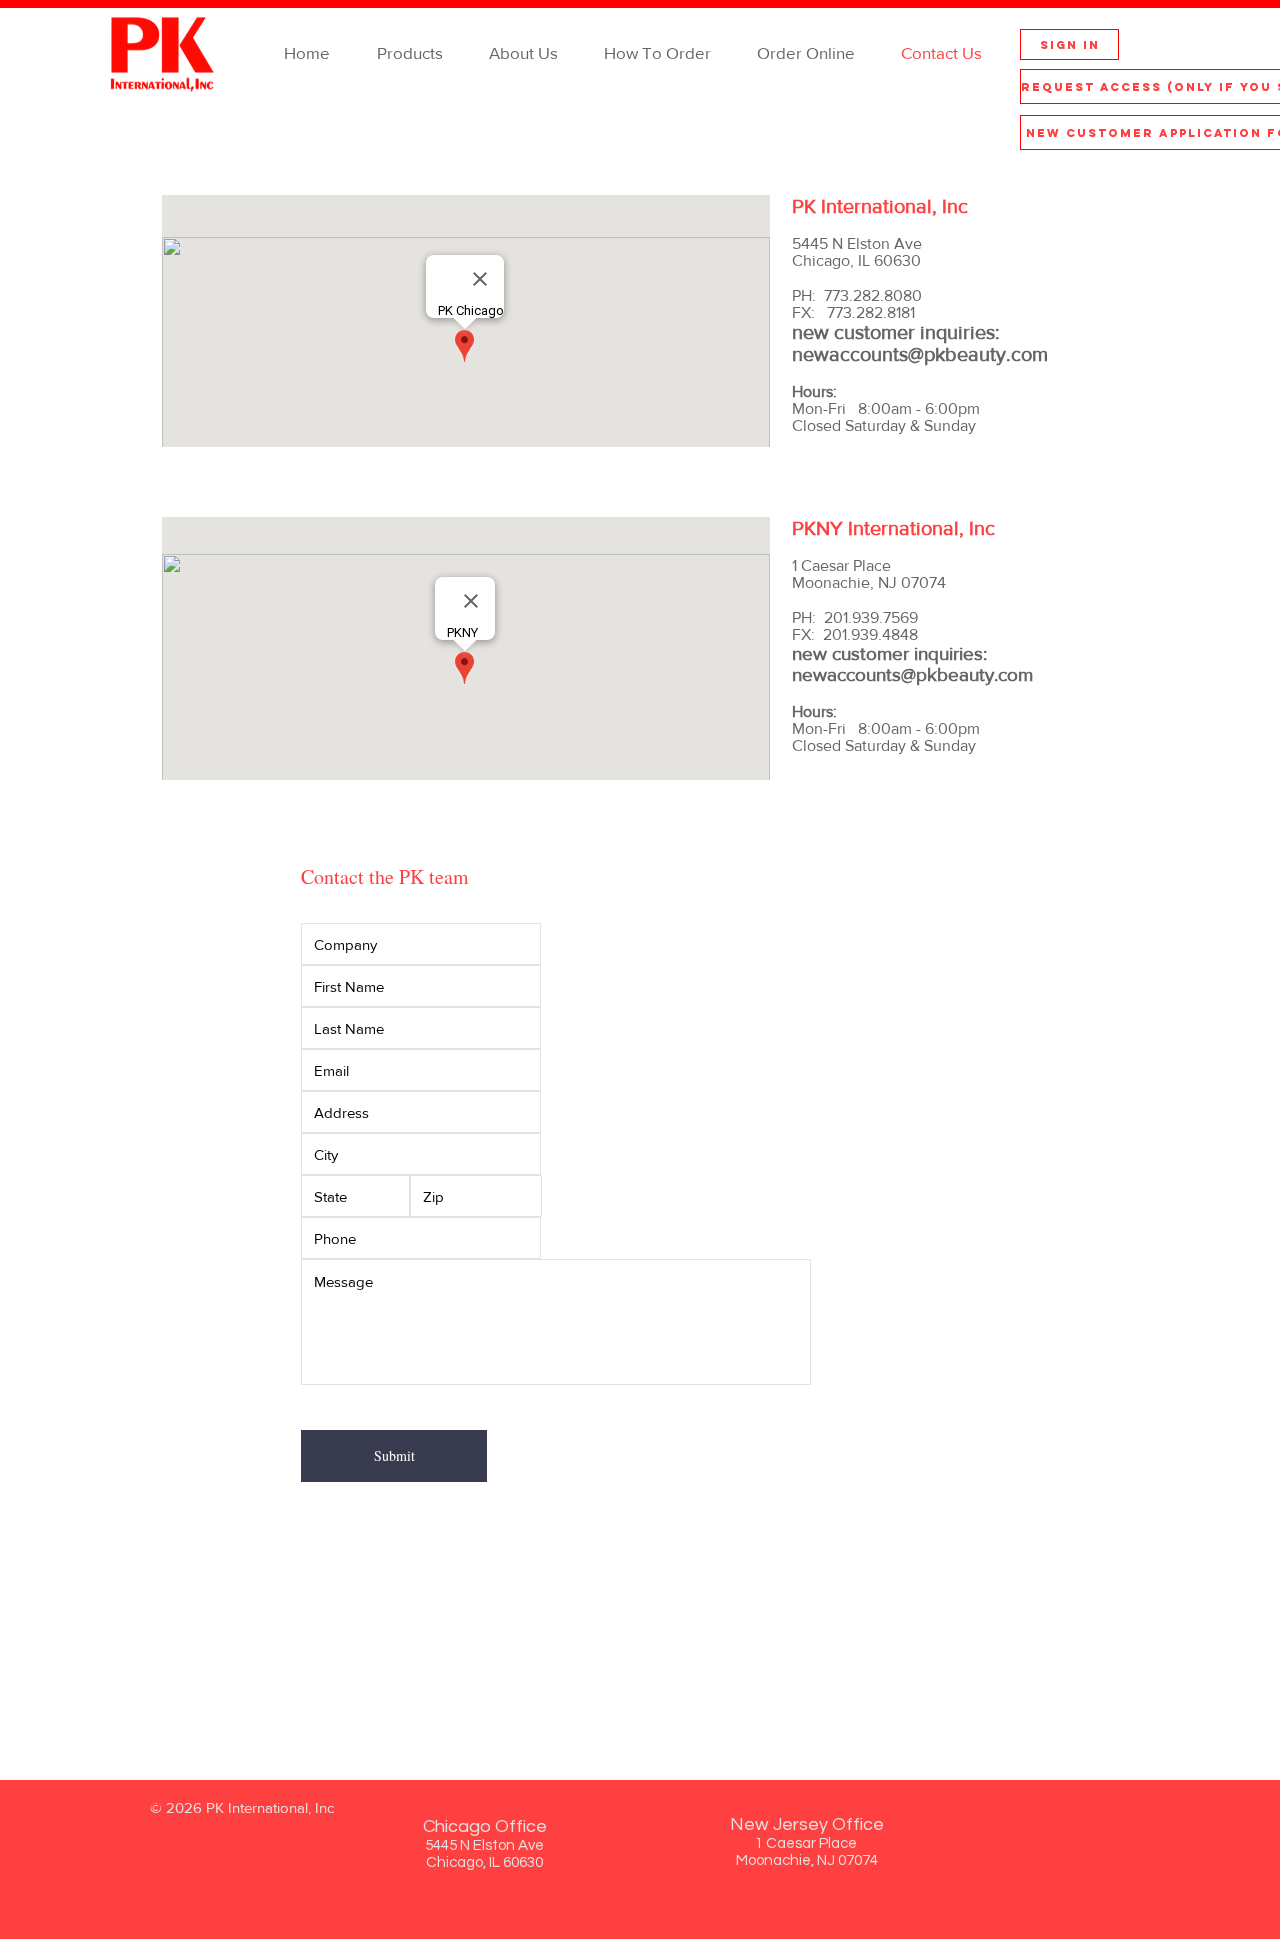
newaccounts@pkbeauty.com (920, 354)
